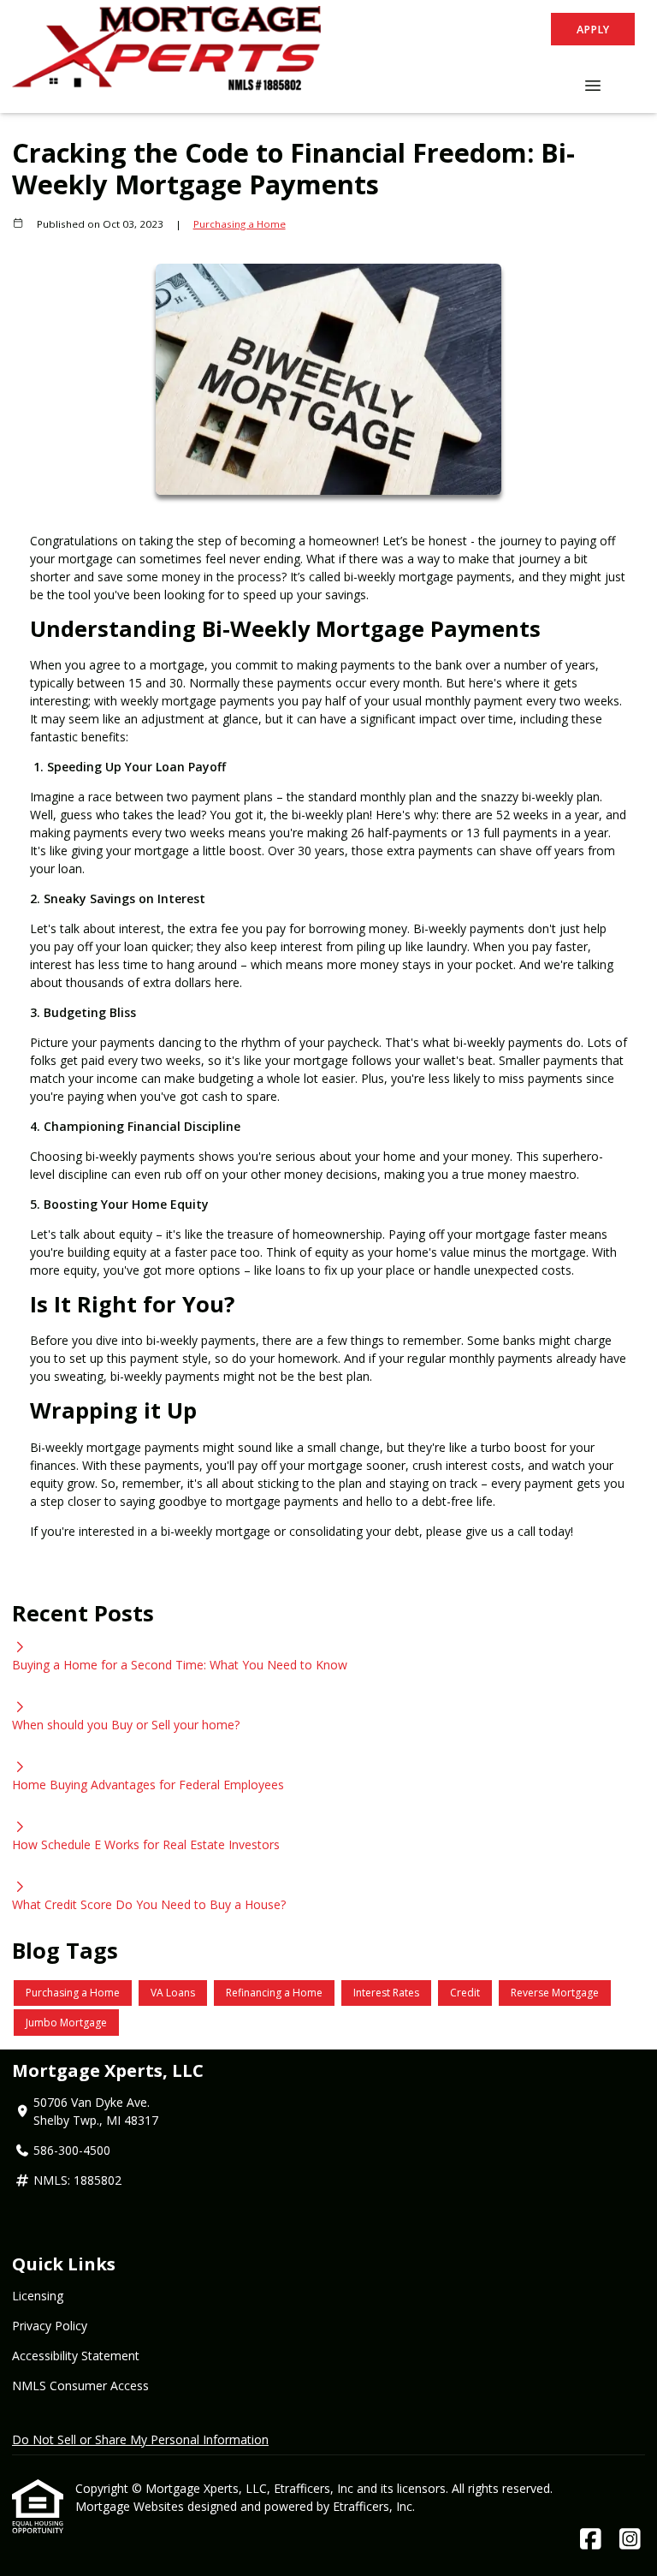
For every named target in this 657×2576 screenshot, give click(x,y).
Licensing (38, 2296)
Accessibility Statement (76, 2356)
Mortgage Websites (131, 2506)
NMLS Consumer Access (80, 2386)
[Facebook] (591, 2540)
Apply (593, 30)
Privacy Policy (50, 2326)
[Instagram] (630, 2540)
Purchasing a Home (240, 224)
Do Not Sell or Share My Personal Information (140, 2439)
